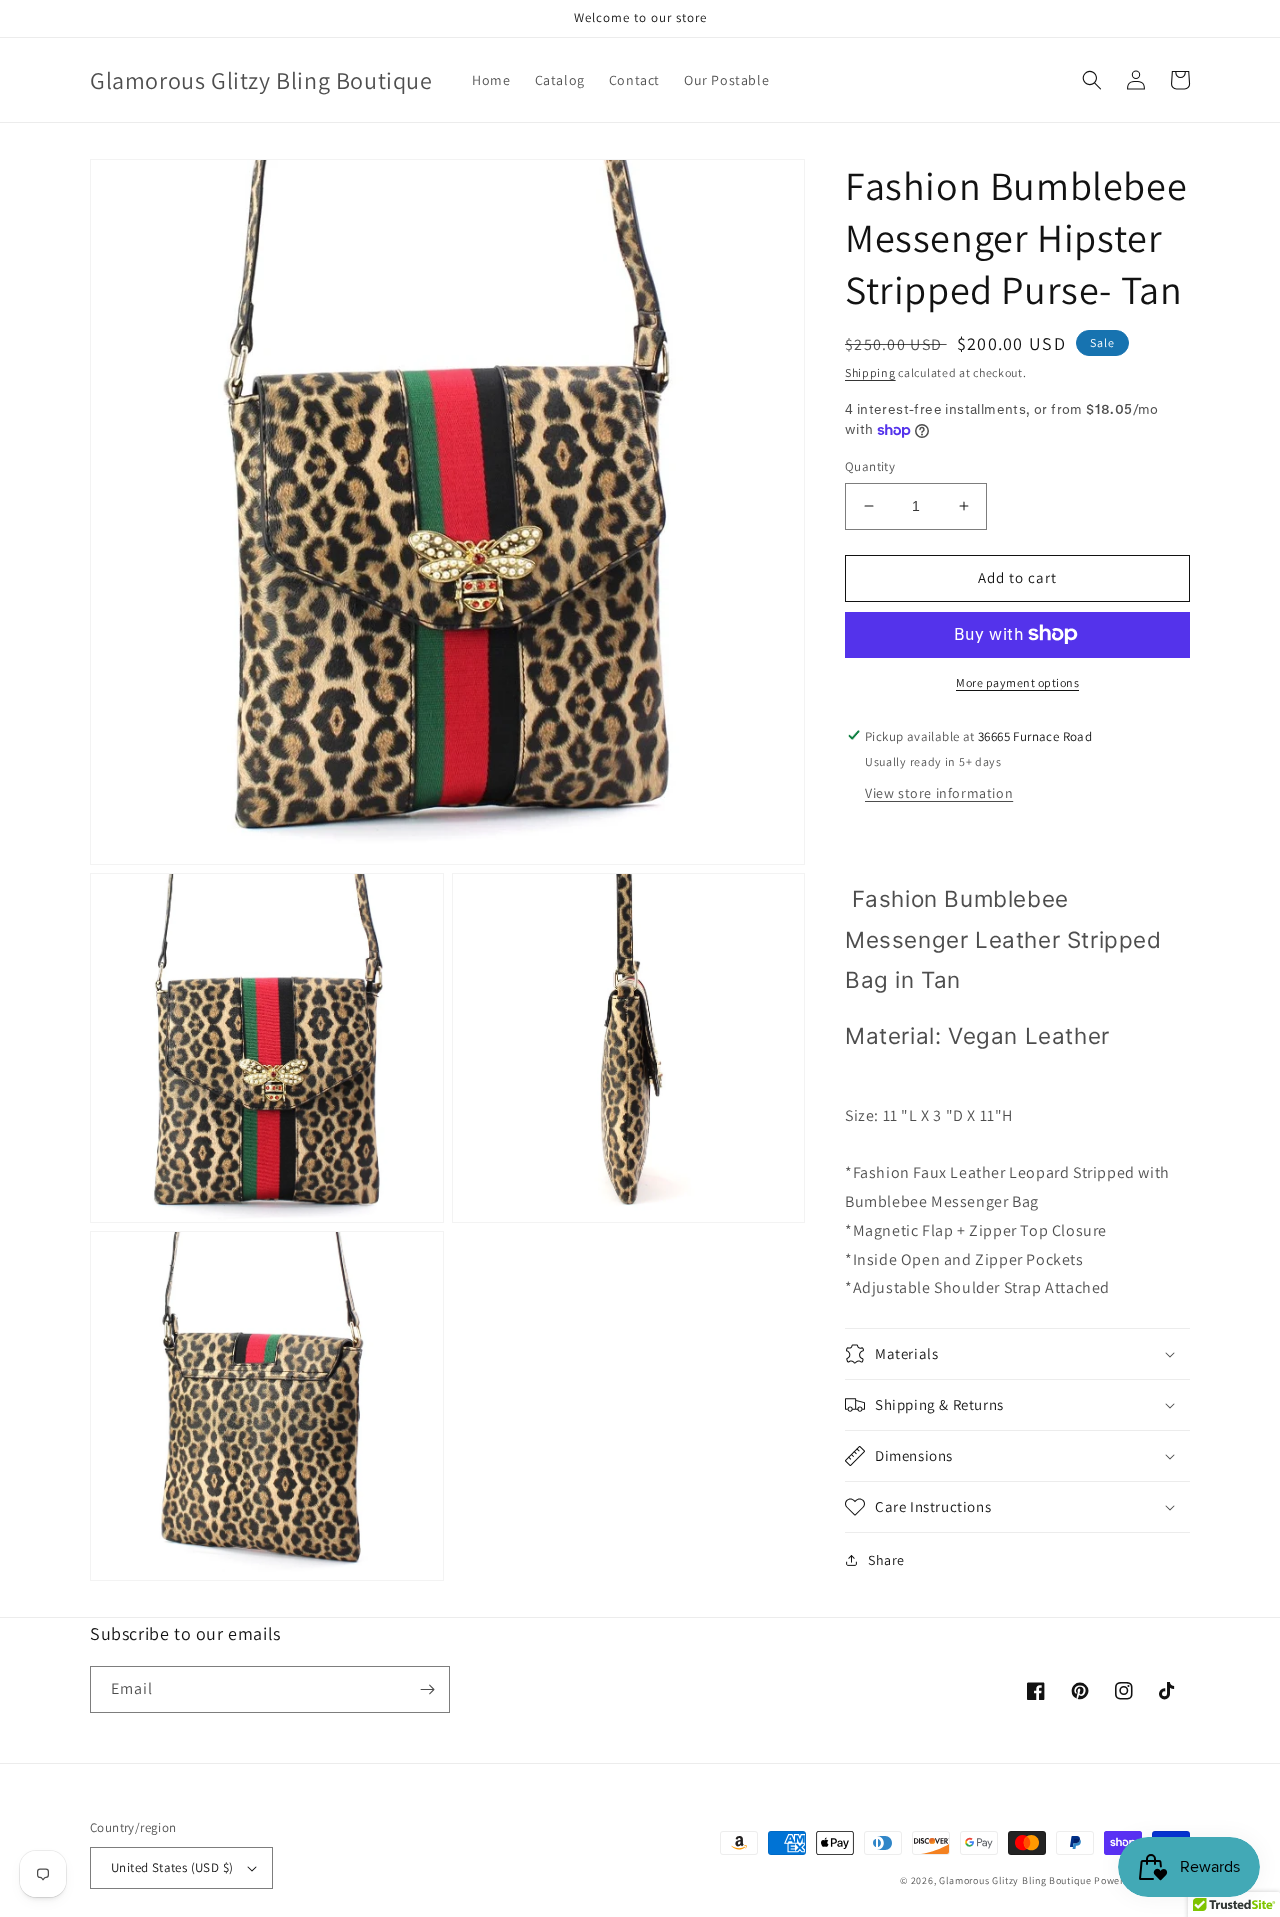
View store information (939, 792)
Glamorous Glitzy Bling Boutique (1016, 1880)
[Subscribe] (427, 1689)
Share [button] (886, 1560)
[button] (1092, 80)
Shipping (870, 372)
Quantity (870, 466)
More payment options (1017, 681)
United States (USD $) (172, 1867)
